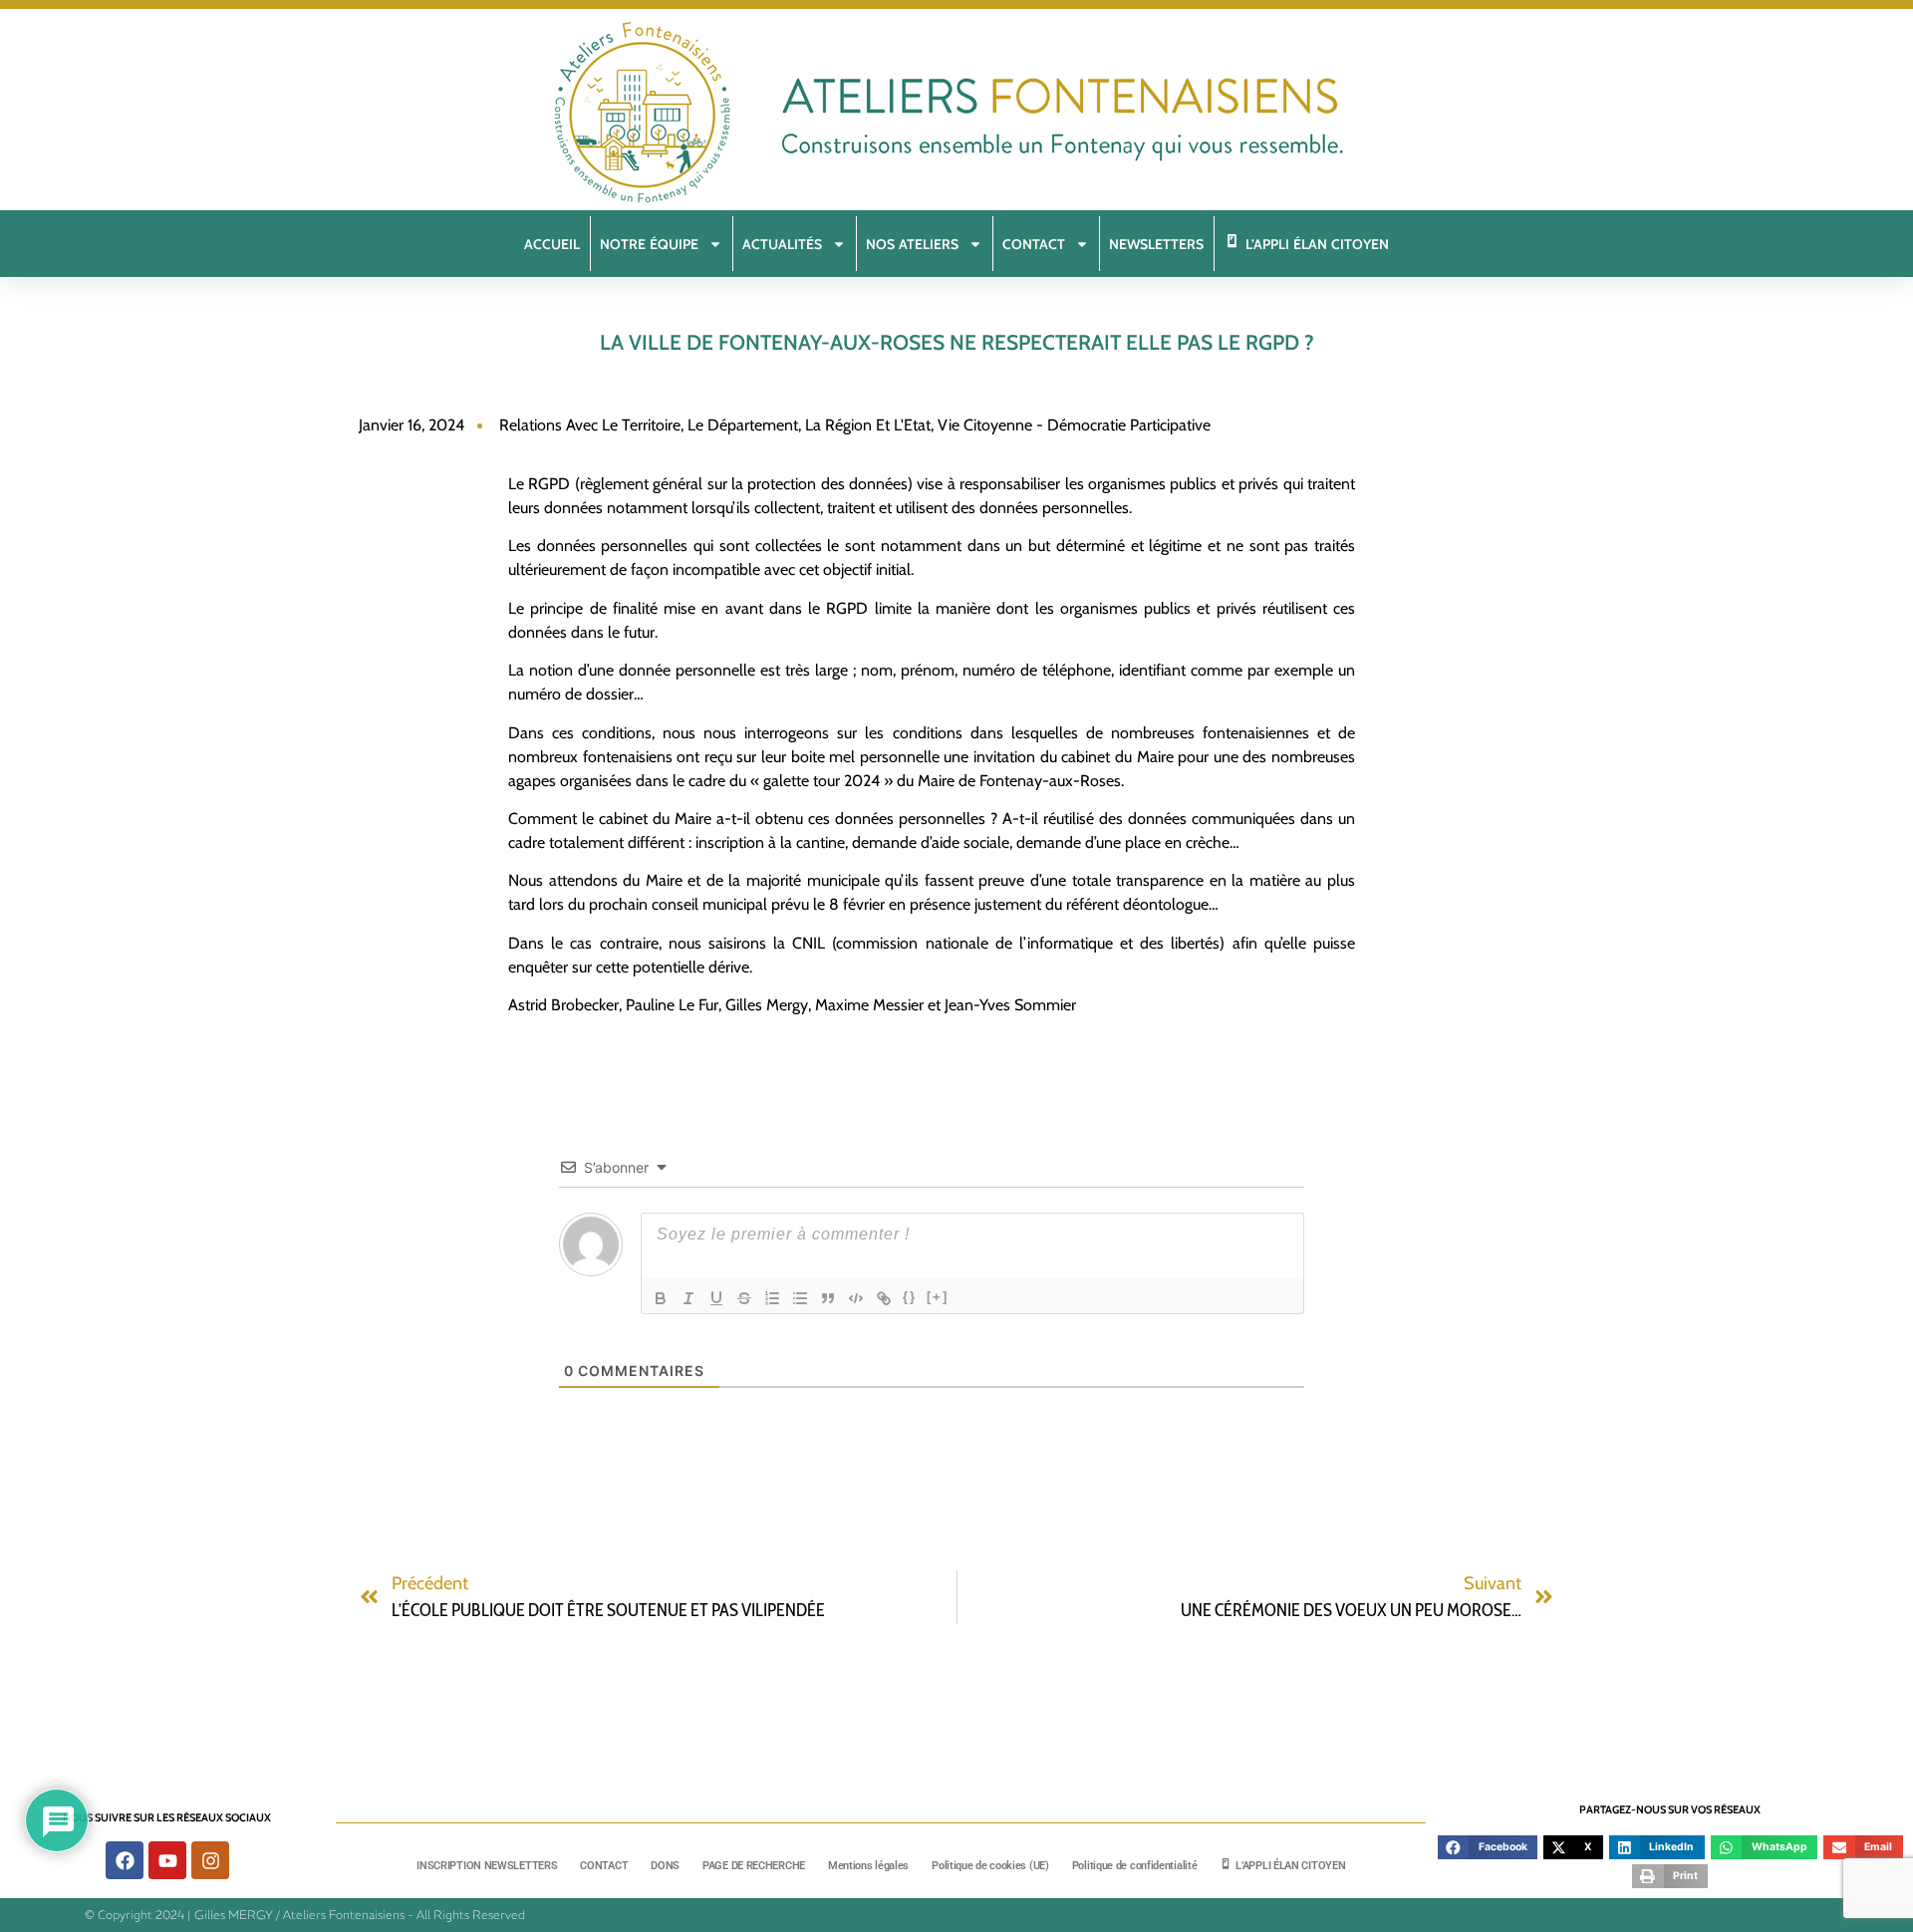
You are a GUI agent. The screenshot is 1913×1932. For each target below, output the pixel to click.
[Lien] (884, 1298)
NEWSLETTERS (1156, 244)
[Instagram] (210, 1860)
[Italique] (688, 1298)
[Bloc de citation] (828, 1298)
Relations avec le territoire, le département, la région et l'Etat (715, 425)
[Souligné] (716, 1298)
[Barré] (744, 1298)
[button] (1488, 1847)
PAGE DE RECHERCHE (754, 1866)
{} (910, 1297)
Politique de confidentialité (1135, 1866)
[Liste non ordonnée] (800, 1298)
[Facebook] (125, 1860)
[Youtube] (167, 1860)
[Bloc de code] (856, 1298)
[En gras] (661, 1298)
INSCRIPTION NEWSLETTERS (487, 1866)
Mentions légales (868, 1866)
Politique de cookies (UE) (990, 1866)
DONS (665, 1866)
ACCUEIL (552, 244)
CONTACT (604, 1866)
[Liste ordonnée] (772, 1298)
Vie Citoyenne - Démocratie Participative (1074, 425)
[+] (938, 1297)
